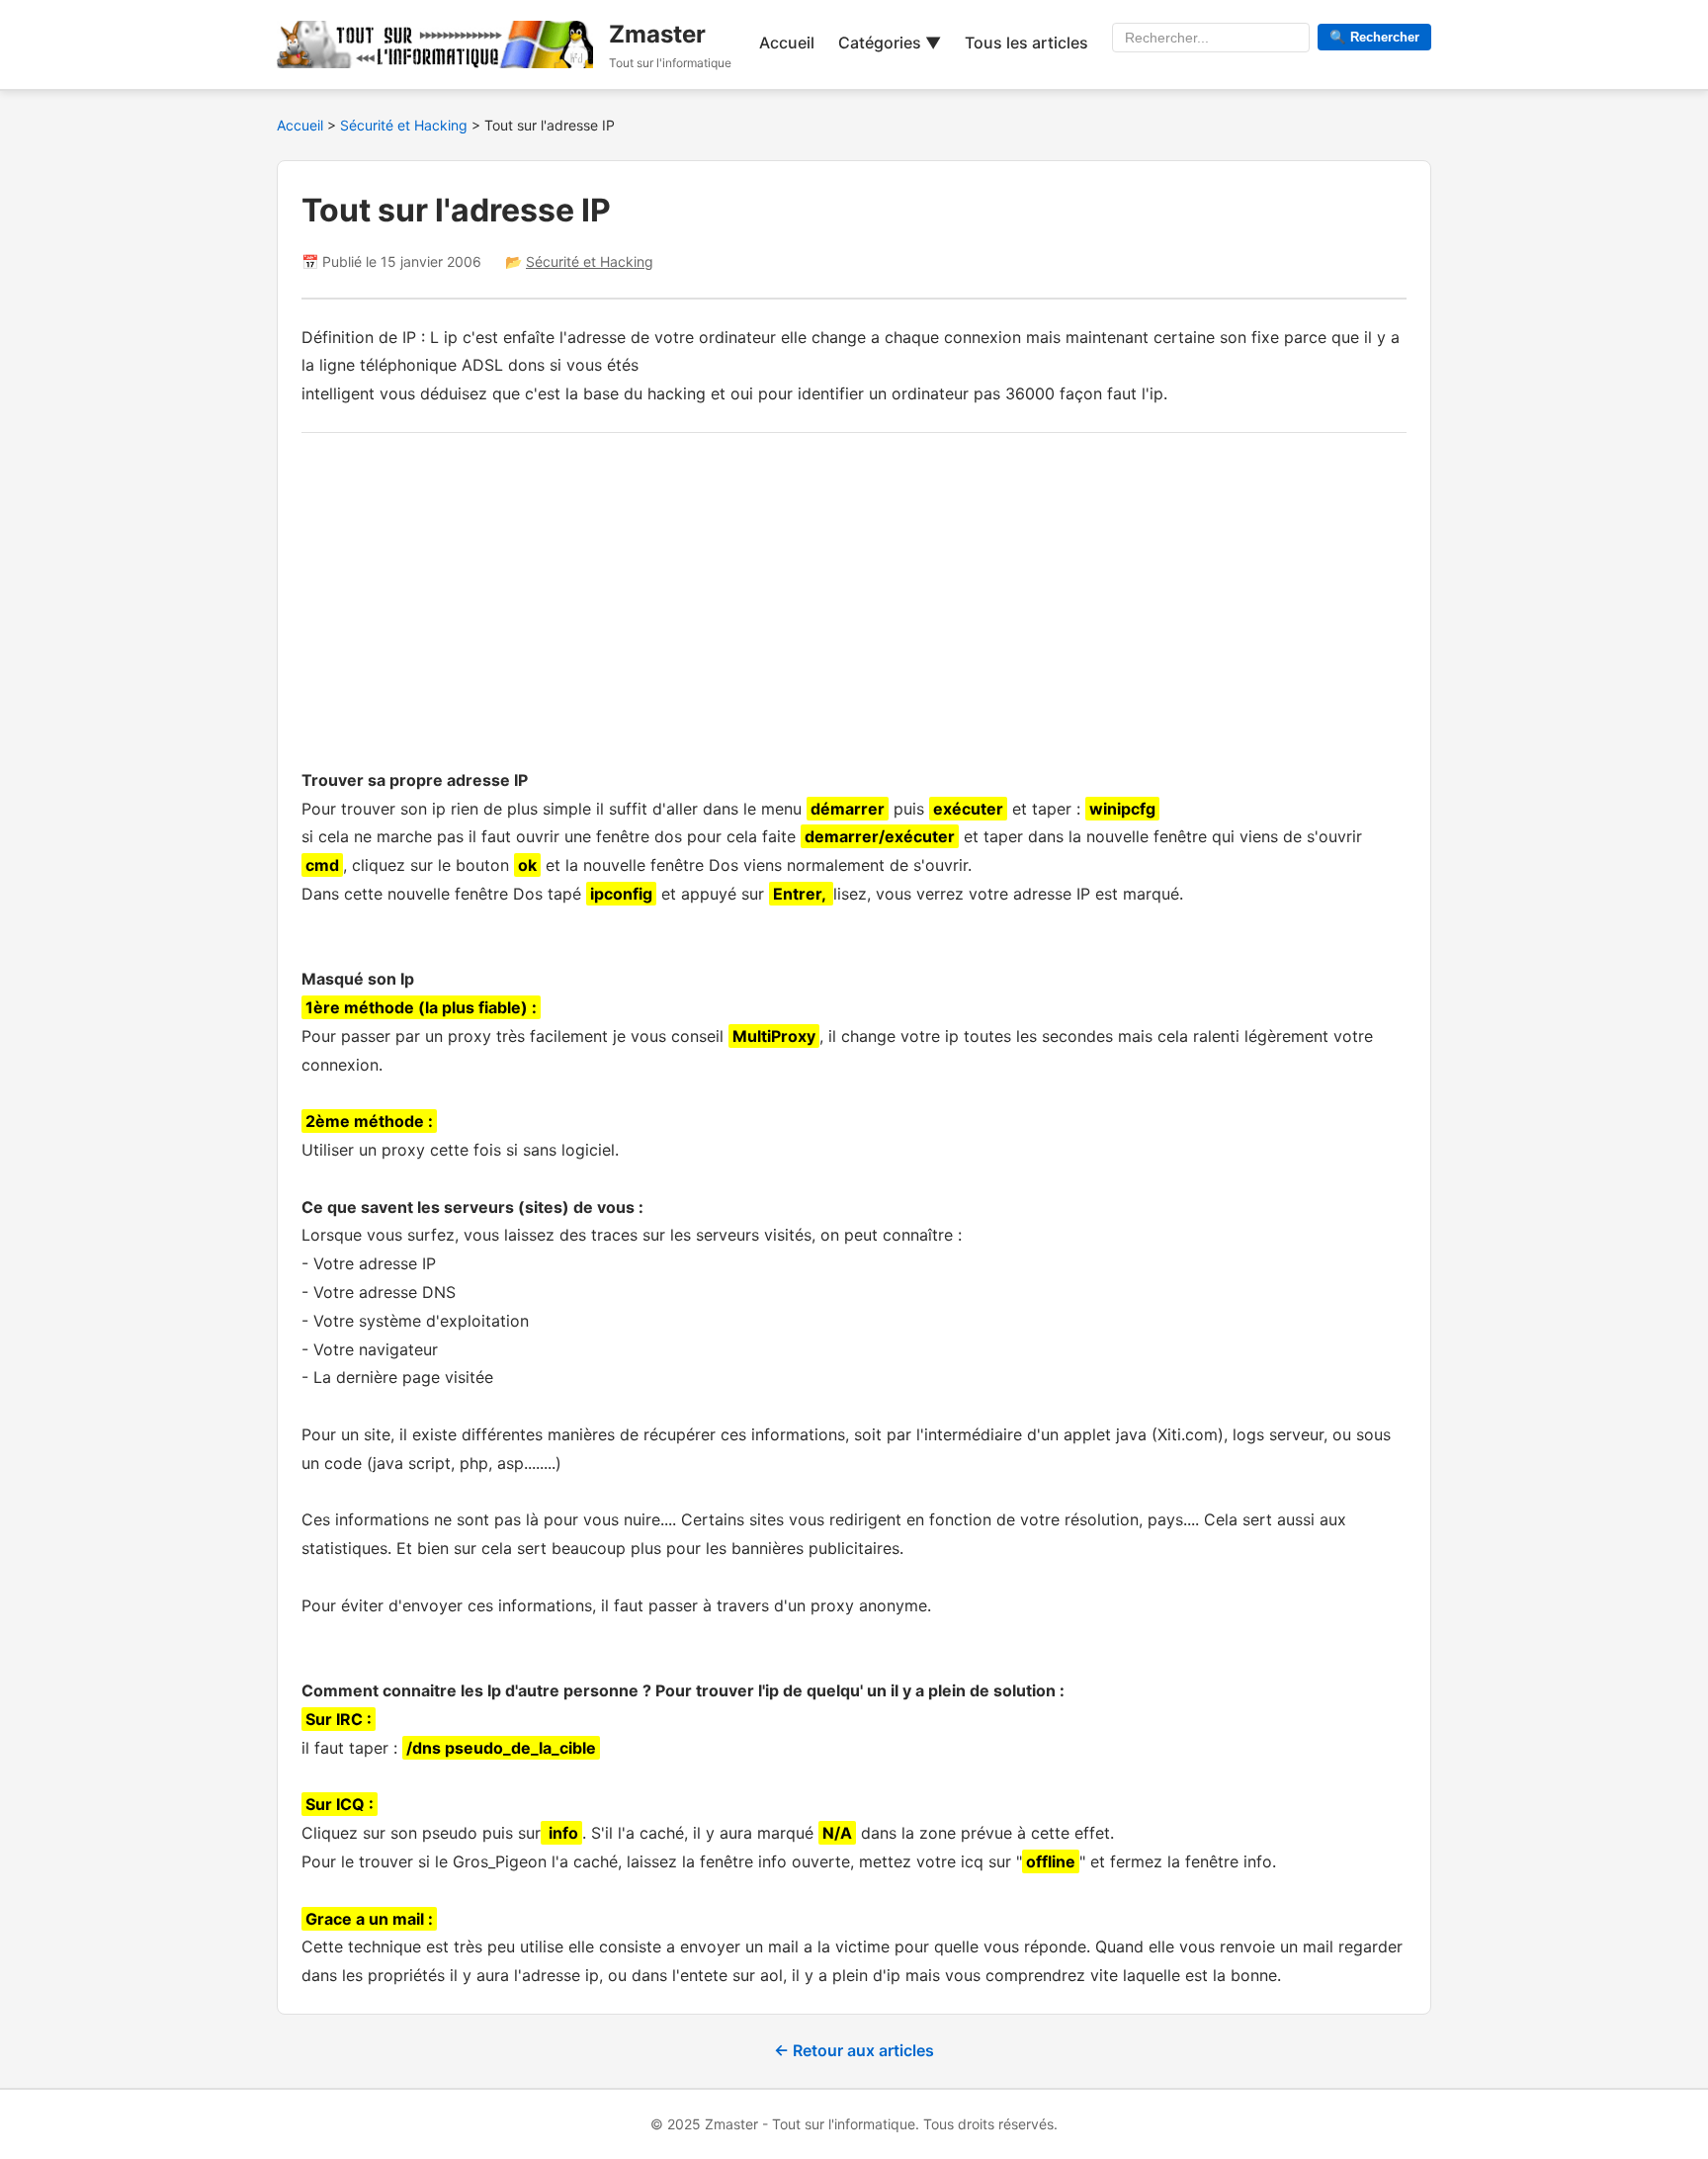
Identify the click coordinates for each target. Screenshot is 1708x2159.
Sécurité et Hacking (406, 125)
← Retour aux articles (854, 2050)
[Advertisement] (854, 595)
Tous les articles (1026, 43)
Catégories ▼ (890, 43)
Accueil (787, 43)
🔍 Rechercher (1374, 37)
